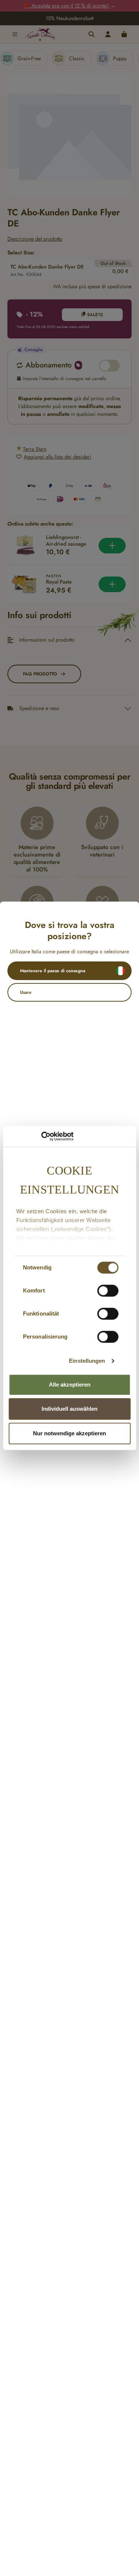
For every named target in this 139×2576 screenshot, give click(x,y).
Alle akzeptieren (70, 1385)
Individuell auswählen (69, 1409)
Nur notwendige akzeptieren (69, 1433)
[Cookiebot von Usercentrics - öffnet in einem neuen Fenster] (41, 1136)
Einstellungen (87, 1361)
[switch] (108, 1291)
